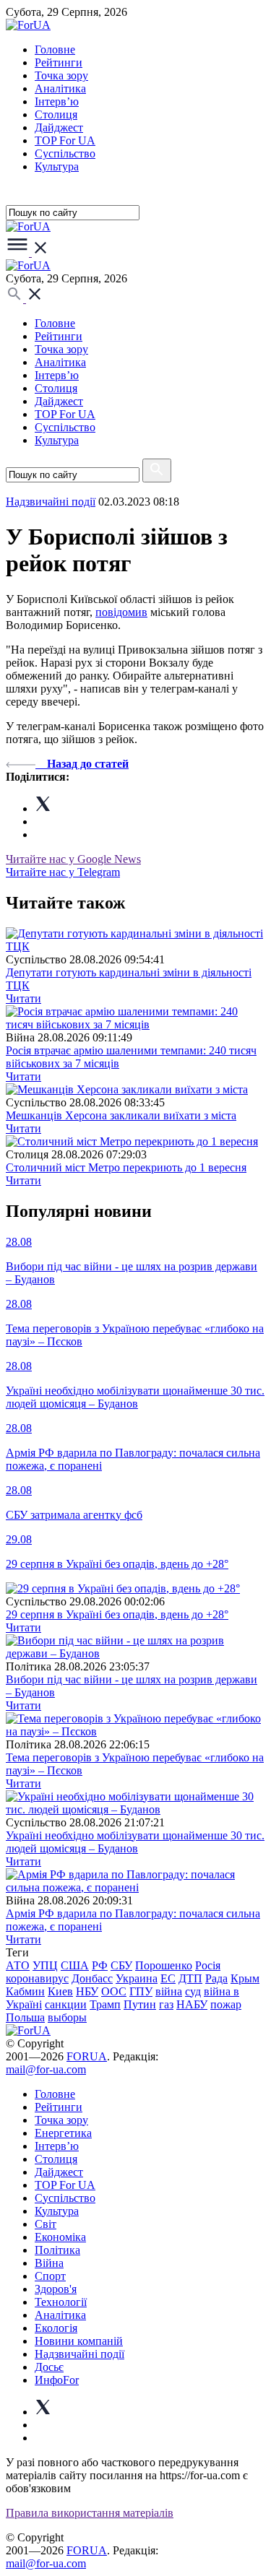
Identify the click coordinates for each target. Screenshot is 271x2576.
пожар (226, 2004)
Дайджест (59, 127)
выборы (67, 2017)
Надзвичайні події (51, 502)
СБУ (121, 1965)
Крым (245, 1978)
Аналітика (60, 88)
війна (169, 1991)
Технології (61, 2302)
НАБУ (192, 2004)
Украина (137, 1978)
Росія (208, 1965)
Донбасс (92, 1978)
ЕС (168, 1978)
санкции (66, 2004)
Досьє (49, 2367)
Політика (57, 2250)
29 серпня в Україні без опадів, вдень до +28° (117, 1614)
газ (166, 2004)
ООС (114, 1991)
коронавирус (37, 1978)
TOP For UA (65, 140)
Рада (216, 1978)
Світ (46, 2224)
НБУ (87, 1991)
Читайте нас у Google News (73, 859)
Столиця (56, 114)
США (75, 1965)
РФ (100, 1965)
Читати (23, 998)
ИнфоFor (57, 2380)
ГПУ (141, 1991)
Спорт (50, 2276)
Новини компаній (79, 2341)
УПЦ (45, 1965)
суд (193, 1991)
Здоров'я (56, 2289)
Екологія (56, 2328)
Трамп (105, 2004)
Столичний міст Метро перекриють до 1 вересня (126, 1167)
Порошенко (164, 1965)
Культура (57, 166)
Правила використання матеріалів (90, 2513)
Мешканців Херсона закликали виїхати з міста (121, 1115)
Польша (25, 2017)
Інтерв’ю (57, 101)
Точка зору (61, 75)
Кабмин (25, 1991)
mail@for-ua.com (46, 2069)
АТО (18, 1965)
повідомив (121, 612)
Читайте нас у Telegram (63, 872)
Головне (55, 49)
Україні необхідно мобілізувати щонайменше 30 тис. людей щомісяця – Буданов (135, 1842)
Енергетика (63, 2133)
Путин (140, 2004)
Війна (49, 2263)
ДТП (190, 1978)
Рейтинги (59, 62)
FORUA (87, 2056)
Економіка (60, 2237)
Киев (60, 1991)
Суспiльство (65, 153)
